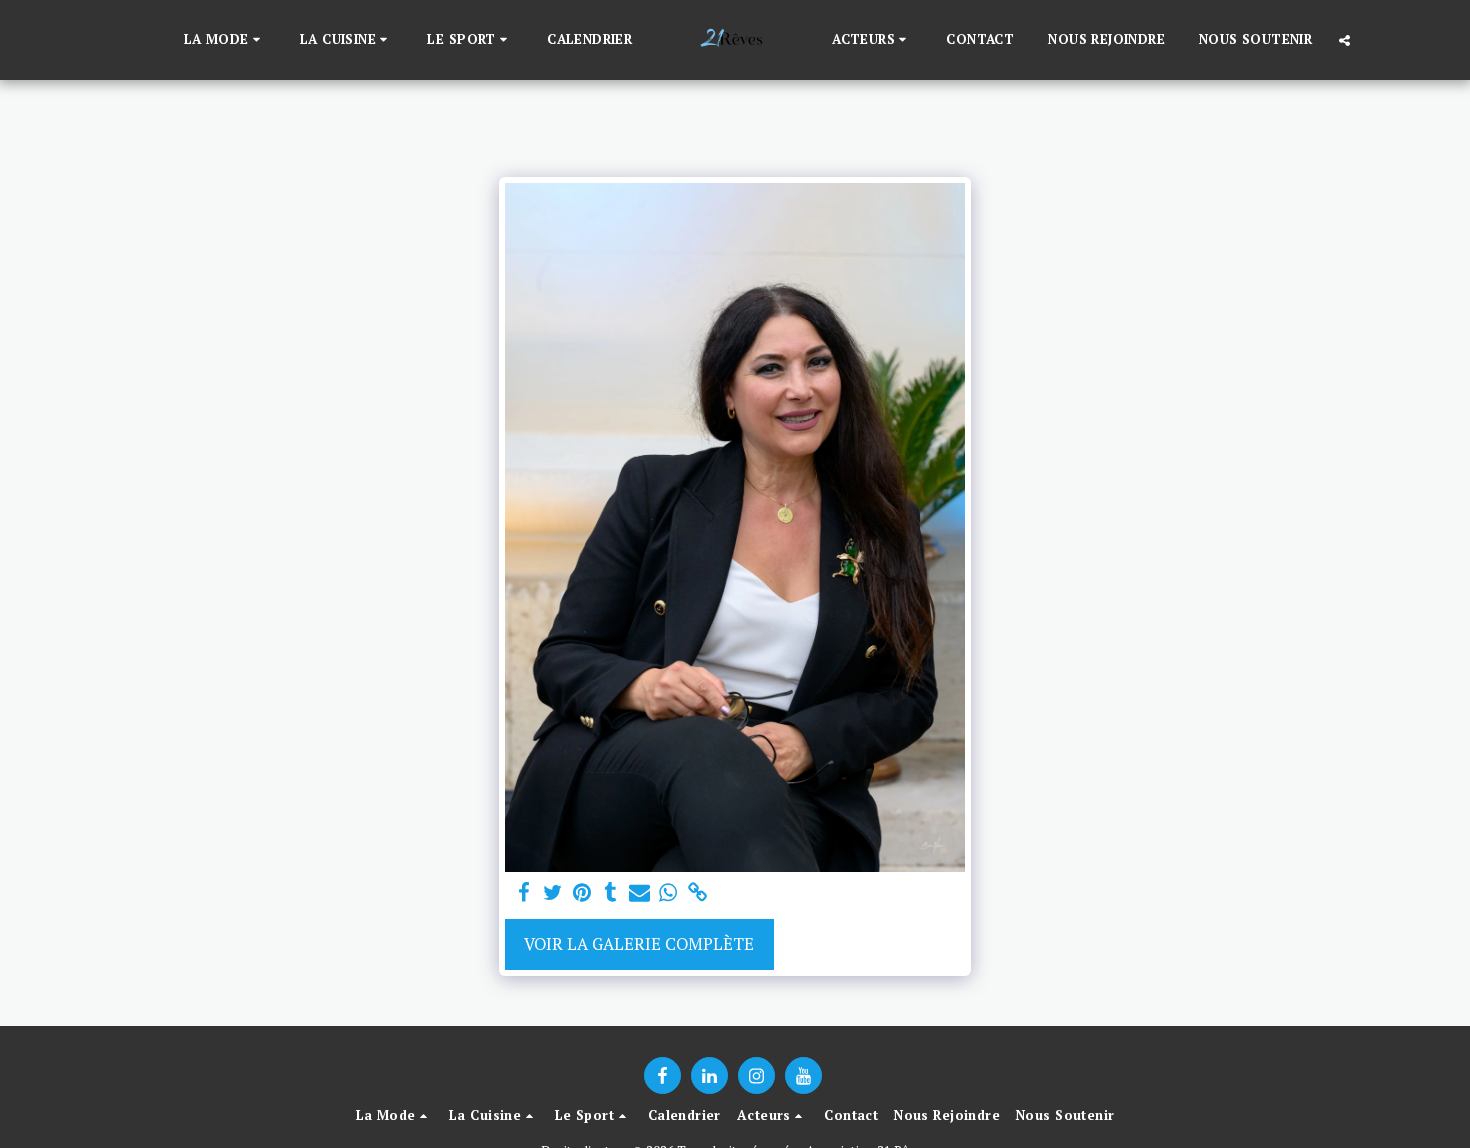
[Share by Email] (639, 893)
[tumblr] (610, 893)
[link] (697, 893)
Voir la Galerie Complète (639, 944)
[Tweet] (552, 893)
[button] (225, 40)
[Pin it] (581, 893)
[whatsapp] (668, 893)
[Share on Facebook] (524, 893)
